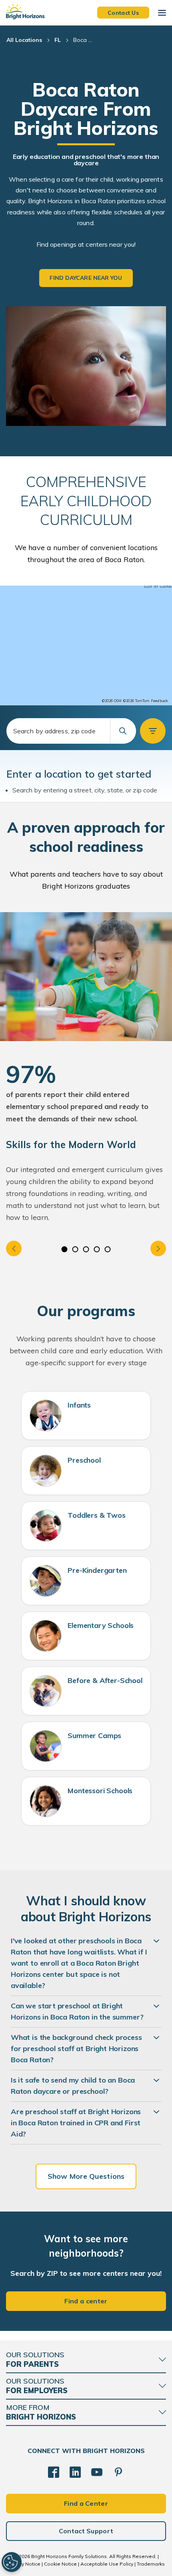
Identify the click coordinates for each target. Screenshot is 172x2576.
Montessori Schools (100, 1791)
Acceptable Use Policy (107, 2564)
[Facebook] (54, 2472)
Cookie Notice (60, 2564)
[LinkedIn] (75, 2472)
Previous (14, 1248)
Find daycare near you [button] (86, 278)
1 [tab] (65, 1249)
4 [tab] (97, 1249)
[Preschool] (46, 1471)
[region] (86, 645)
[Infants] (46, 1416)
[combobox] (71, 731)
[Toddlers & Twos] (46, 1526)
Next (158, 1248)
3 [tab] (86, 1249)
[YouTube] (97, 2472)
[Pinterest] (118, 2472)
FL (58, 40)
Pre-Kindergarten (97, 1570)
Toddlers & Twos (96, 1515)
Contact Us (123, 12)
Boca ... (83, 40)
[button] (153, 731)
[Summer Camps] (46, 1746)
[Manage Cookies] (12, 2562)
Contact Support (86, 2531)
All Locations (24, 40)
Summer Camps (94, 1735)
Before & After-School (105, 1680)
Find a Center (86, 2503)
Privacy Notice (24, 2564)
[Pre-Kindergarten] (46, 1581)
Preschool (84, 1460)
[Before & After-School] (46, 1691)
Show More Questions (86, 2176)
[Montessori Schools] (46, 1801)
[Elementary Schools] (46, 1636)
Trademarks (151, 2564)
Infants (79, 1405)
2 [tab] (75, 1249)
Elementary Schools (101, 1625)
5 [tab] (108, 1249)
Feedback (160, 701)
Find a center (86, 2301)
